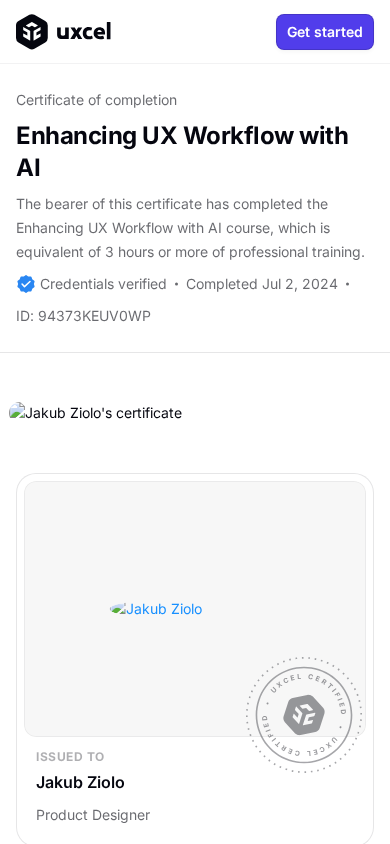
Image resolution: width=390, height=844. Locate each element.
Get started (325, 31)
